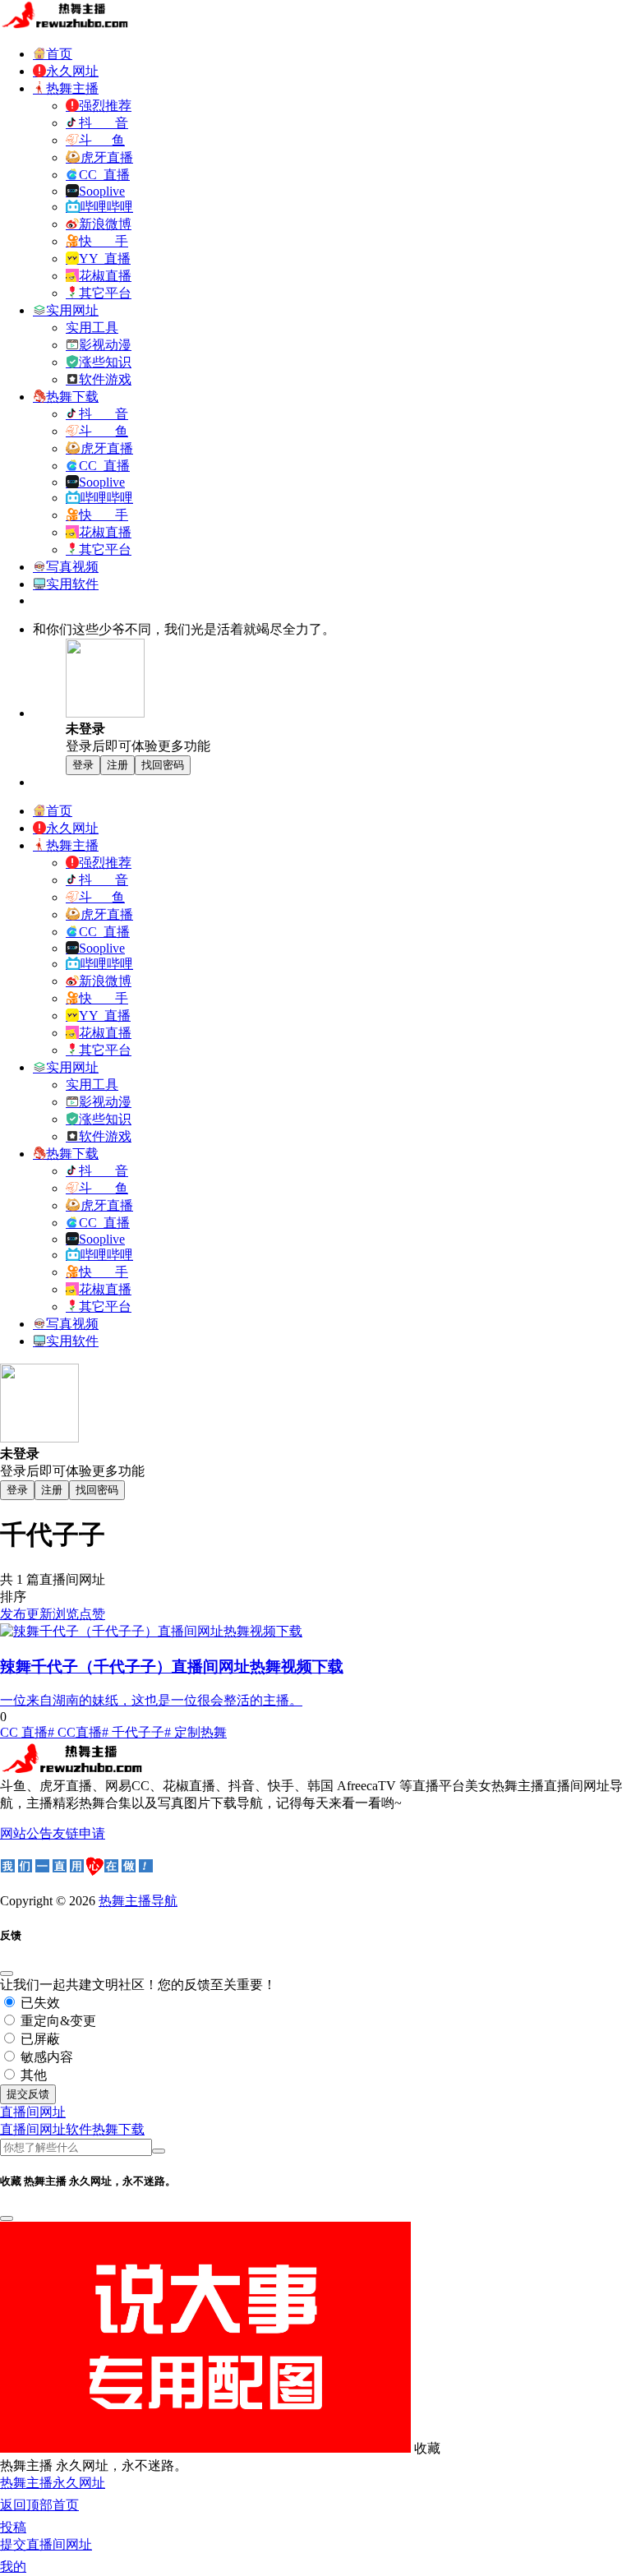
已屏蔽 (39, 2039)
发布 (13, 1614)
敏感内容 (45, 2057)
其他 (32, 2075)
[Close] (7, 1974)
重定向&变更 (57, 2021)
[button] (33, 2112)
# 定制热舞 (196, 1732)
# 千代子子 (133, 1732)
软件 (79, 2129)
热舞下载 (118, 2129)
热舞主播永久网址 (53, 2483)
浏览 (66, 1614)
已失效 (39, 2003)
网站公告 (26, 1833)
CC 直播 (24, 1732)
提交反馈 (28, 2094)
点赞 (92, 1614)
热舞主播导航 (138, 1901)
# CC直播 (75, 1732)
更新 (39, 1614)
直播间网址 (33, 2129)
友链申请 (79, 1833)
